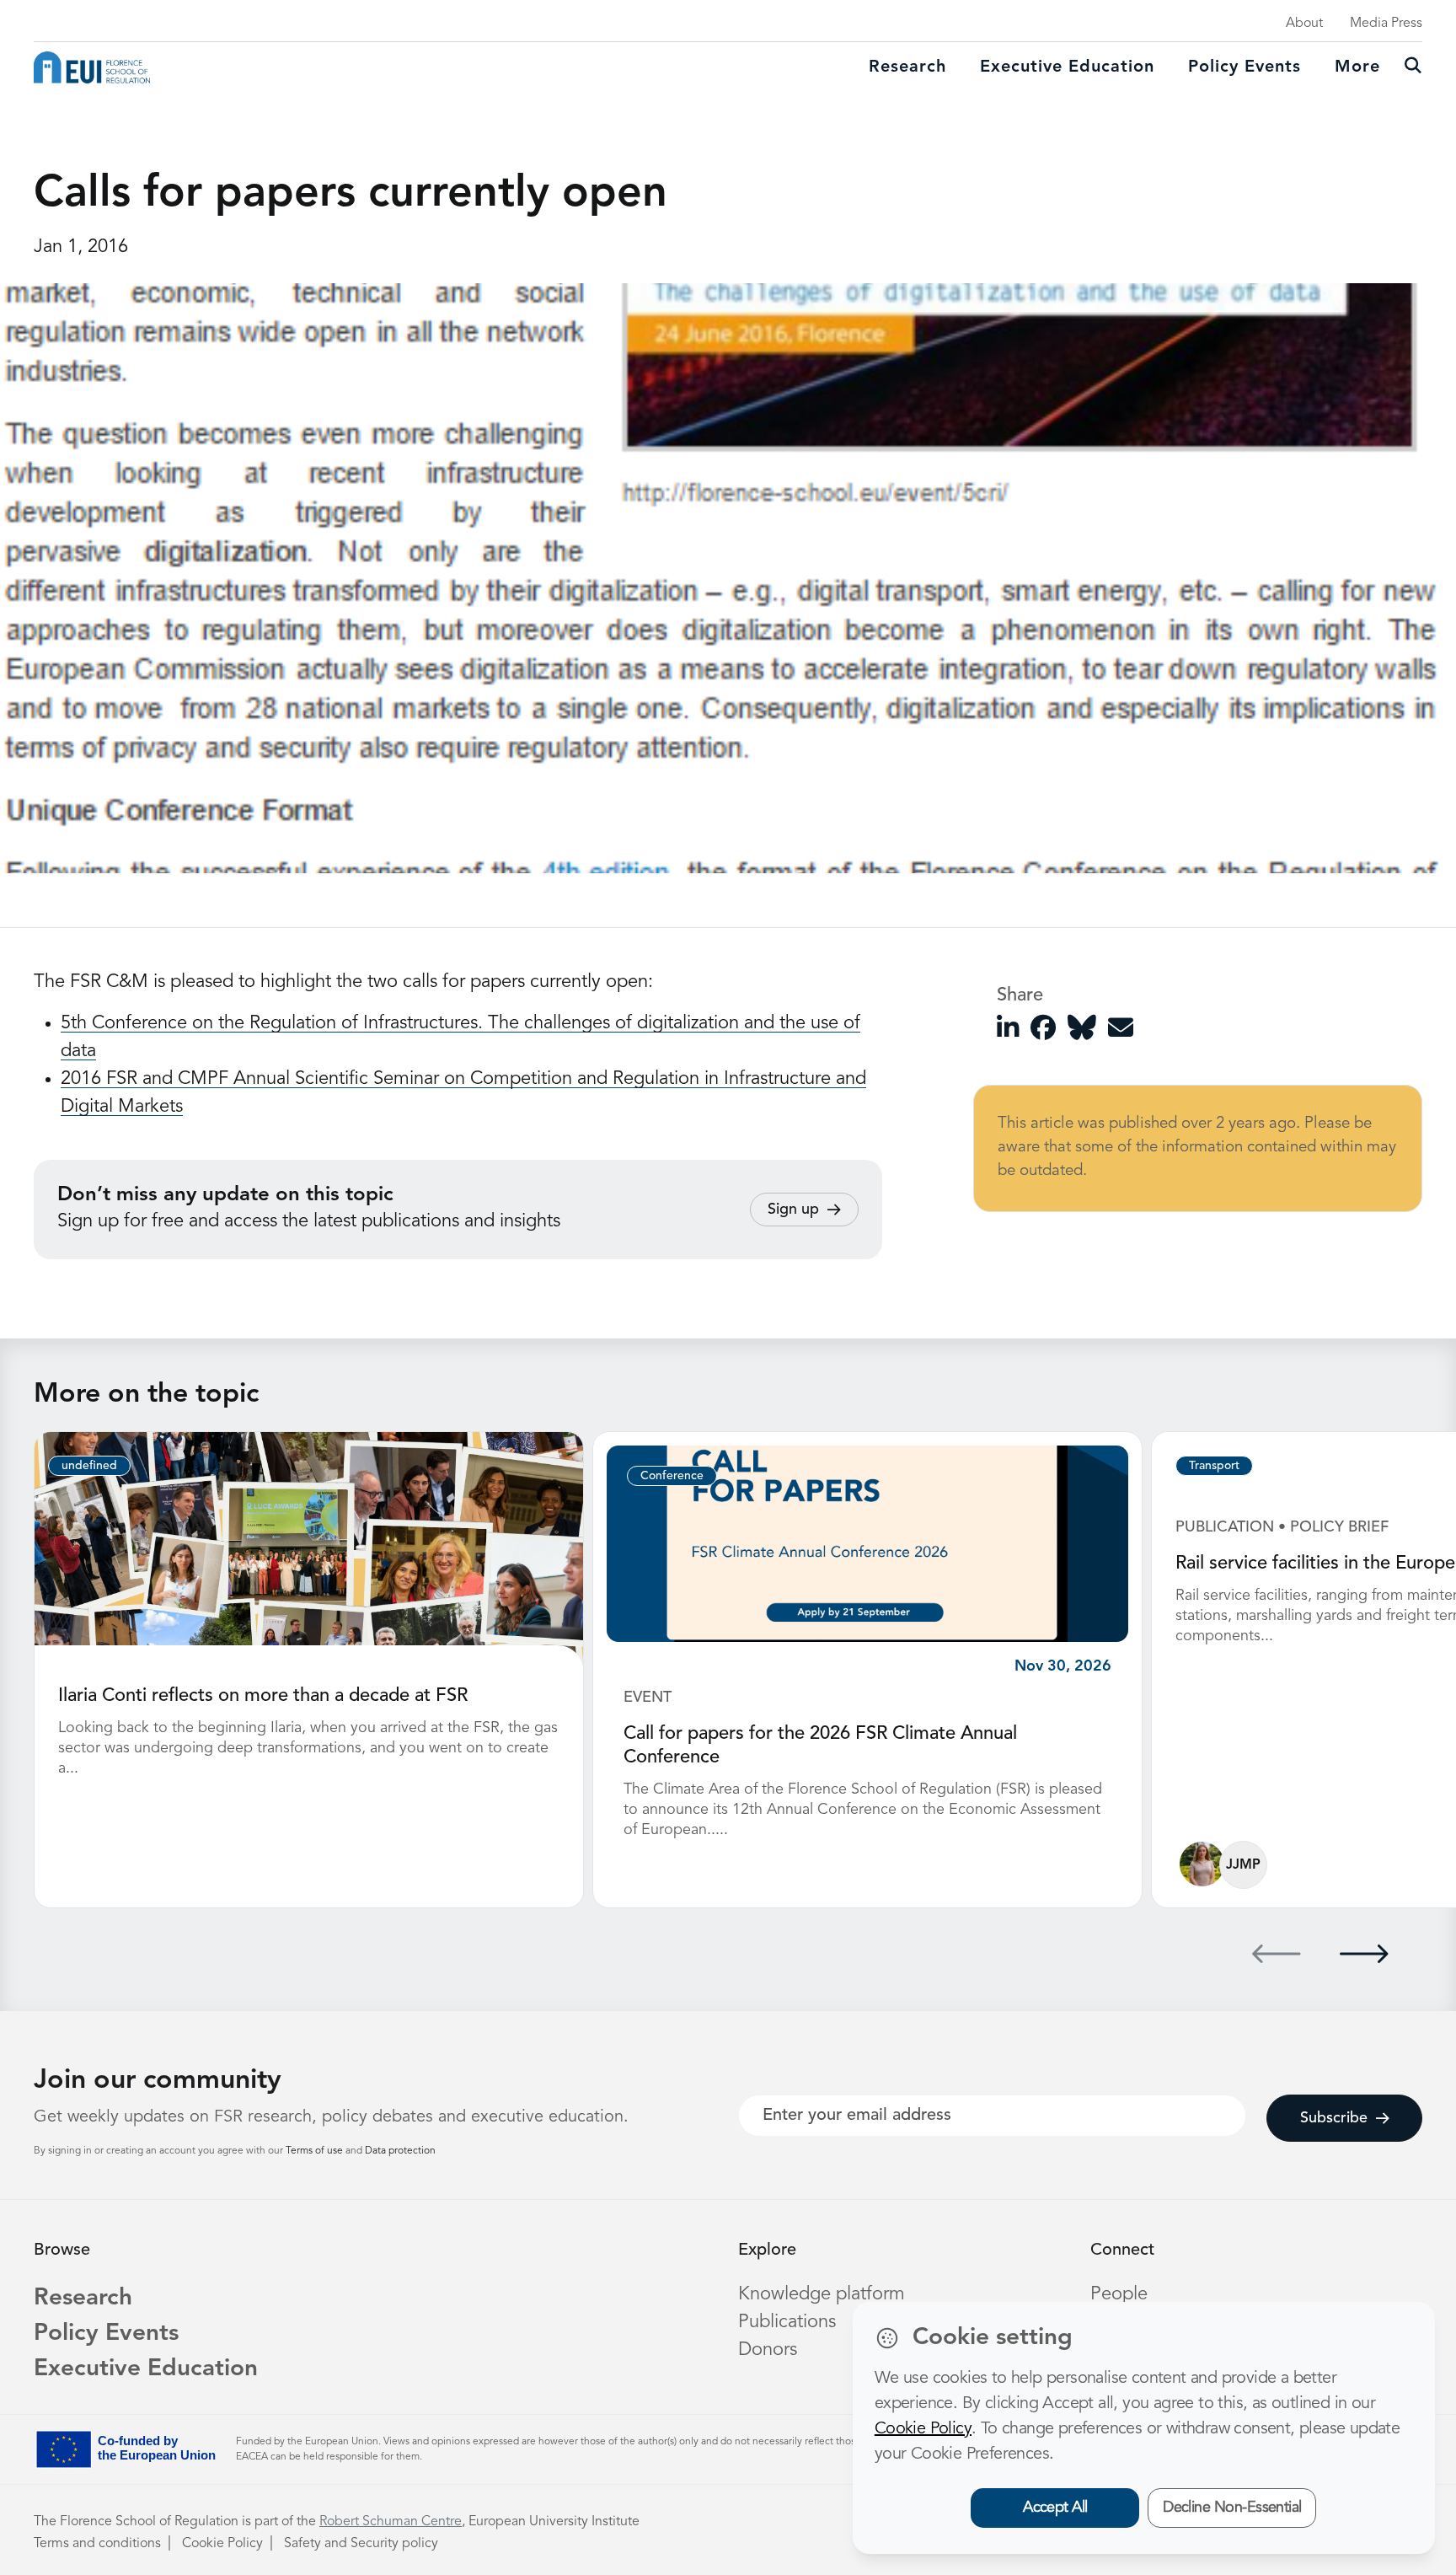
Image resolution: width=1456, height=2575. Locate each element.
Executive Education (146, 2369)
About (1304, 24)
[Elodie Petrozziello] (1202, 1864)
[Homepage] (92, 67)
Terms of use (316, 2151)
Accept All (1055, 2508)
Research (907, 67)
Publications (787, 2322)
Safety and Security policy (361, 2544)
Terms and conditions (97, 2544)
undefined (89, 1466)
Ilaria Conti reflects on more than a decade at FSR (263, 1696)
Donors (768, 2350)
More (1357, 67)
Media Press (1386, 24)
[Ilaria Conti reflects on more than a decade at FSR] (309, 1548)
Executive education (1067, 67)
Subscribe (1334, 2118)
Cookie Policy (222, 2544)
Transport (1214, 1466)
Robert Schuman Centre (391, 2522)
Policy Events (1245, 67)
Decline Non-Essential (1232, 2508)
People (1119, 2294)
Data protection (400, 2151)
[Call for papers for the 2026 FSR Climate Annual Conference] (867, 1543)
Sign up (793, 1210)
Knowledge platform (822, 2294)
